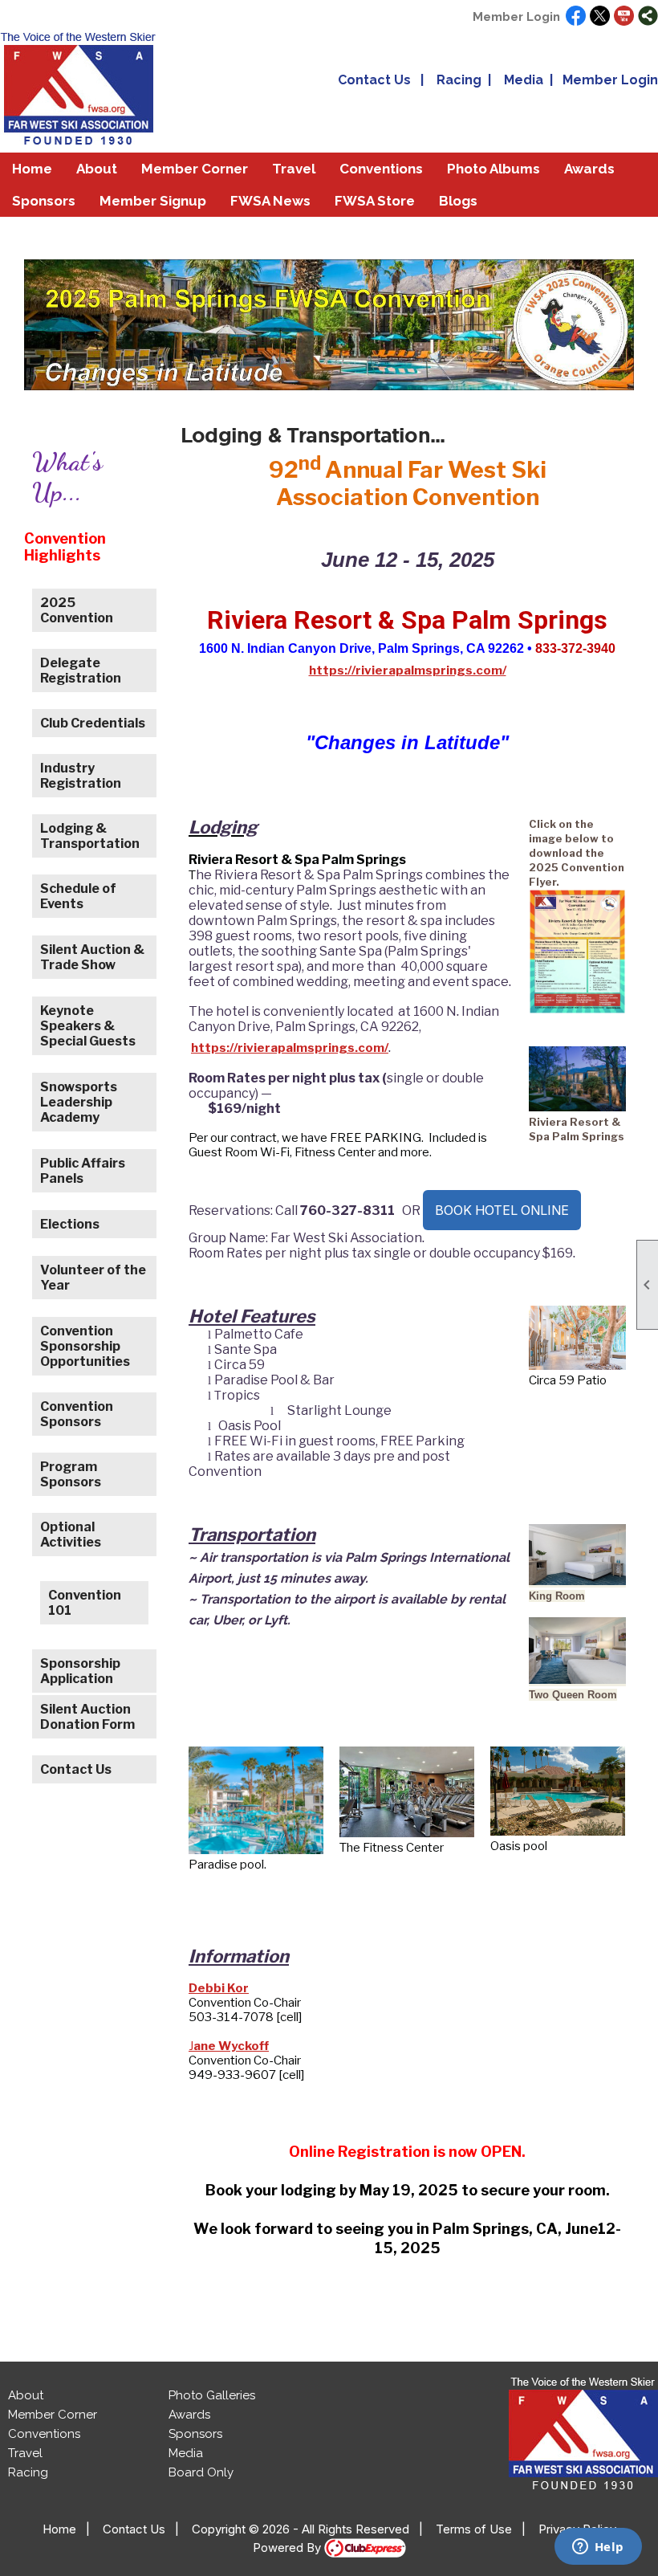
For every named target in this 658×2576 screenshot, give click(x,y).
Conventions (381, 169)
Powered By (288, 2547)
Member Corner (53, 2415)
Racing (459, 80)
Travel (25, 2453)
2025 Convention (77, 610)
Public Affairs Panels (83, 1171)
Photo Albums (494, 169)
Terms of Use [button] (474, 2529)
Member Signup (153, 201)
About (26, 2395)
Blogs (458, 201)
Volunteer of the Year (93, 1278)
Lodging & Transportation (90, 836)
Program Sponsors (71, 1474)
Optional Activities (71, 1535)
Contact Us (374, 80)
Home (32, 169)
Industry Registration (81, 776)
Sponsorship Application (80, 1671)
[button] (97, 169)
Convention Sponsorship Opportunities (85, 1346)
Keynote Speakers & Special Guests (88, 1026)
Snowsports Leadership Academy (79, 1102)
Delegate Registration (81, 670)
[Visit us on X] (600, 17)
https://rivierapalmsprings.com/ (408, 670)
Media (524, 80)
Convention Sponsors (77, 1414)
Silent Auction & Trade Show (92, 957)
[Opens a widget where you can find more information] (598, 2548)
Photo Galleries (212, 2395)
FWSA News (270, 201)
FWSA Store (375, 201)
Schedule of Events (78, 896)
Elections (70, 1224)
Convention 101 (85, 1603)
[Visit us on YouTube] (624, 17)
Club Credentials (93, 723)
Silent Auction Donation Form (87, 1717)
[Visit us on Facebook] (576, 17)
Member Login (516, 17)
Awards (189, 2415)
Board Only (201, 2472)
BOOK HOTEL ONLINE (502, 1210)
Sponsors (44, 201)
